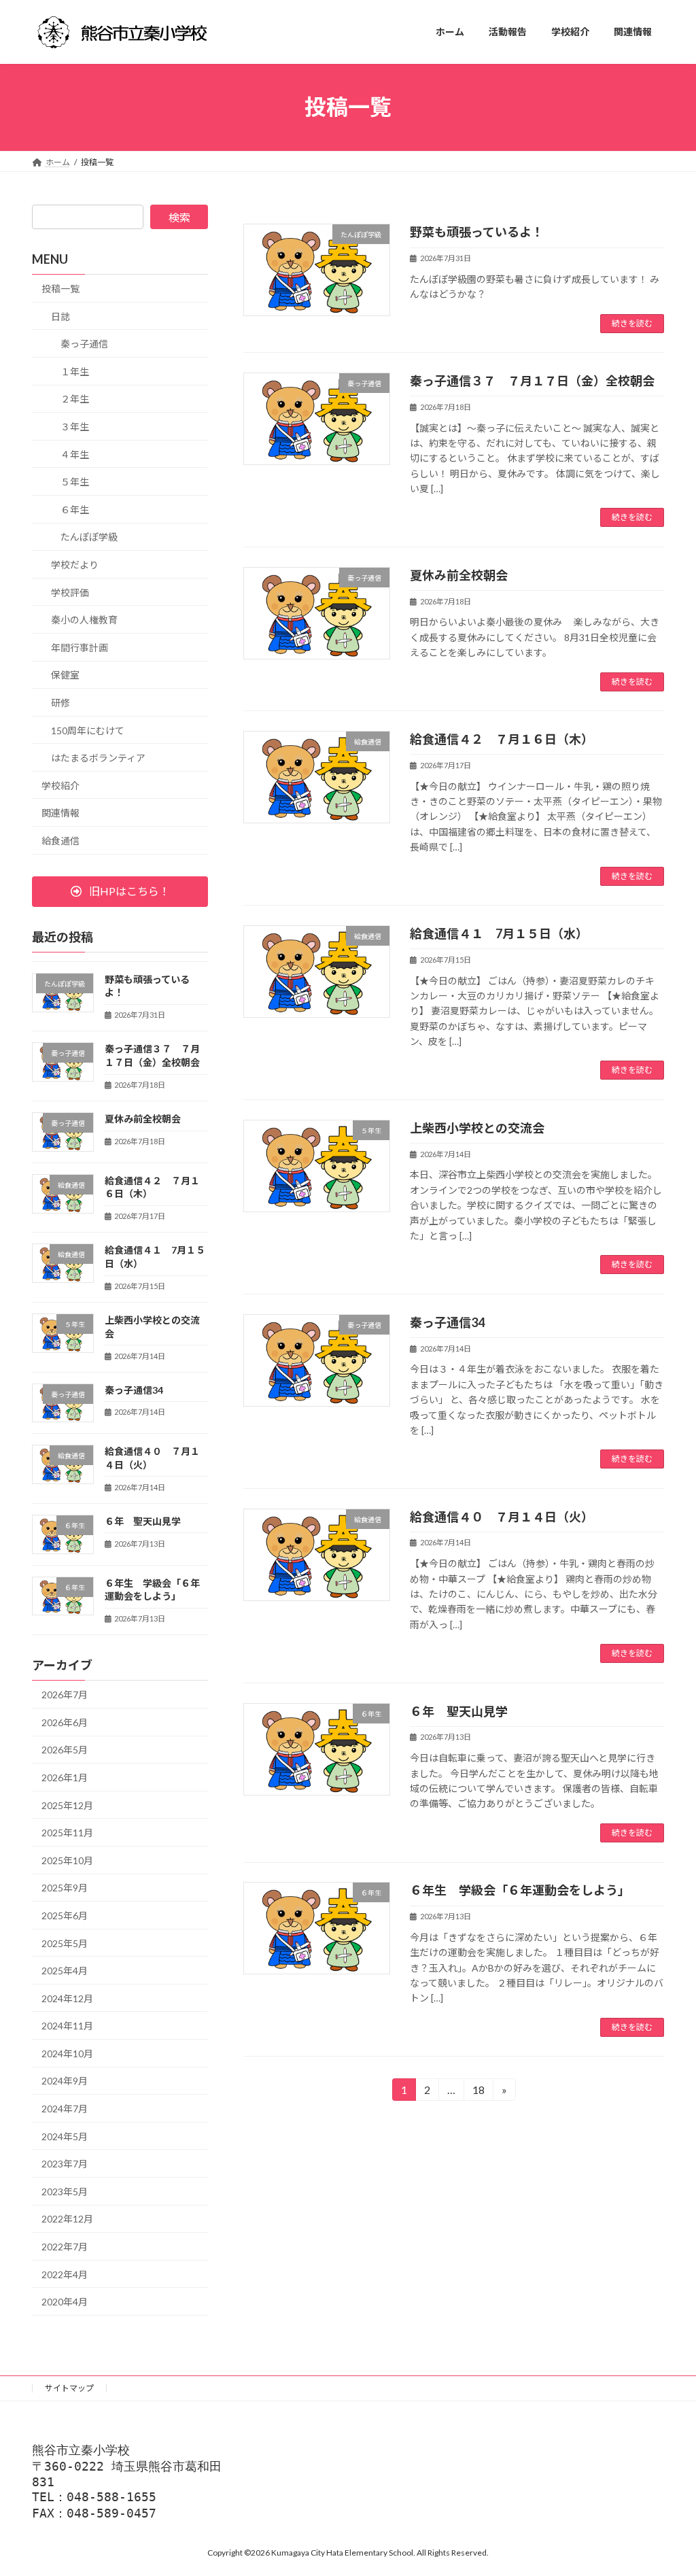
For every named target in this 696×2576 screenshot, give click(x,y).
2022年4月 (65, 2274)
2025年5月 (65, 1943)
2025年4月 (65, 1971)
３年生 (75, 427)
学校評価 (70, 592)
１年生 (75, 371)
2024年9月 (65, 2081)
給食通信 (60, 840)
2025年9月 (65, 1888)
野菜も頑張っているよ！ (477, 232)
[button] (120, 891)
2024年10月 (67, 2053)
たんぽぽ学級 (89, 537)
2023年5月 (65, 2191)
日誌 (60, 316)
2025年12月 (67, 1805)
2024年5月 (65, 2136)
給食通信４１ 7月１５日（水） (499, 933)
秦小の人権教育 (84, 620)
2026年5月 (65, 1750)
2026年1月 (65, 1778)
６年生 (75, 509)
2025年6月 (65, 1916)
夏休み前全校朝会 (459, 575)
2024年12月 (67, 1998)
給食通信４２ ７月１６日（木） (502, 739)
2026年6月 (65, 1722)
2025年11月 (67, 1833)
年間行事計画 (80, 647)
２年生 (75, 399)
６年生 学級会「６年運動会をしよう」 (520, 1890)
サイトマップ (69, 2388)
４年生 (75, 454)
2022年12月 (67, 2219)
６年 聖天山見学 (459, 1711)
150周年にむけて (88, 730)
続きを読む (632, 323)
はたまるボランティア (98, 758)
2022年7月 (65, 2247)
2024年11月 (67, 2026)
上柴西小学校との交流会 (477, 1128)
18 (477, 2092)
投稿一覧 (60, 289)
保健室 (65, 675)
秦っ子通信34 (447, 1322)
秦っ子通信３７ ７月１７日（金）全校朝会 (532, 381)
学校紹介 (60, 785)
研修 (60, 703)
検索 (179, 217)
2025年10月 (67, 1860)
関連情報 (60, 813)
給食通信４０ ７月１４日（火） (502, 1517)
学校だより (75, 565)
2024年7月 (65, 2109)
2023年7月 (65, 2164)
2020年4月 (65, 2302)
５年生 (75, 482)
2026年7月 (65, 1695)
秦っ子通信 (84, 344)
